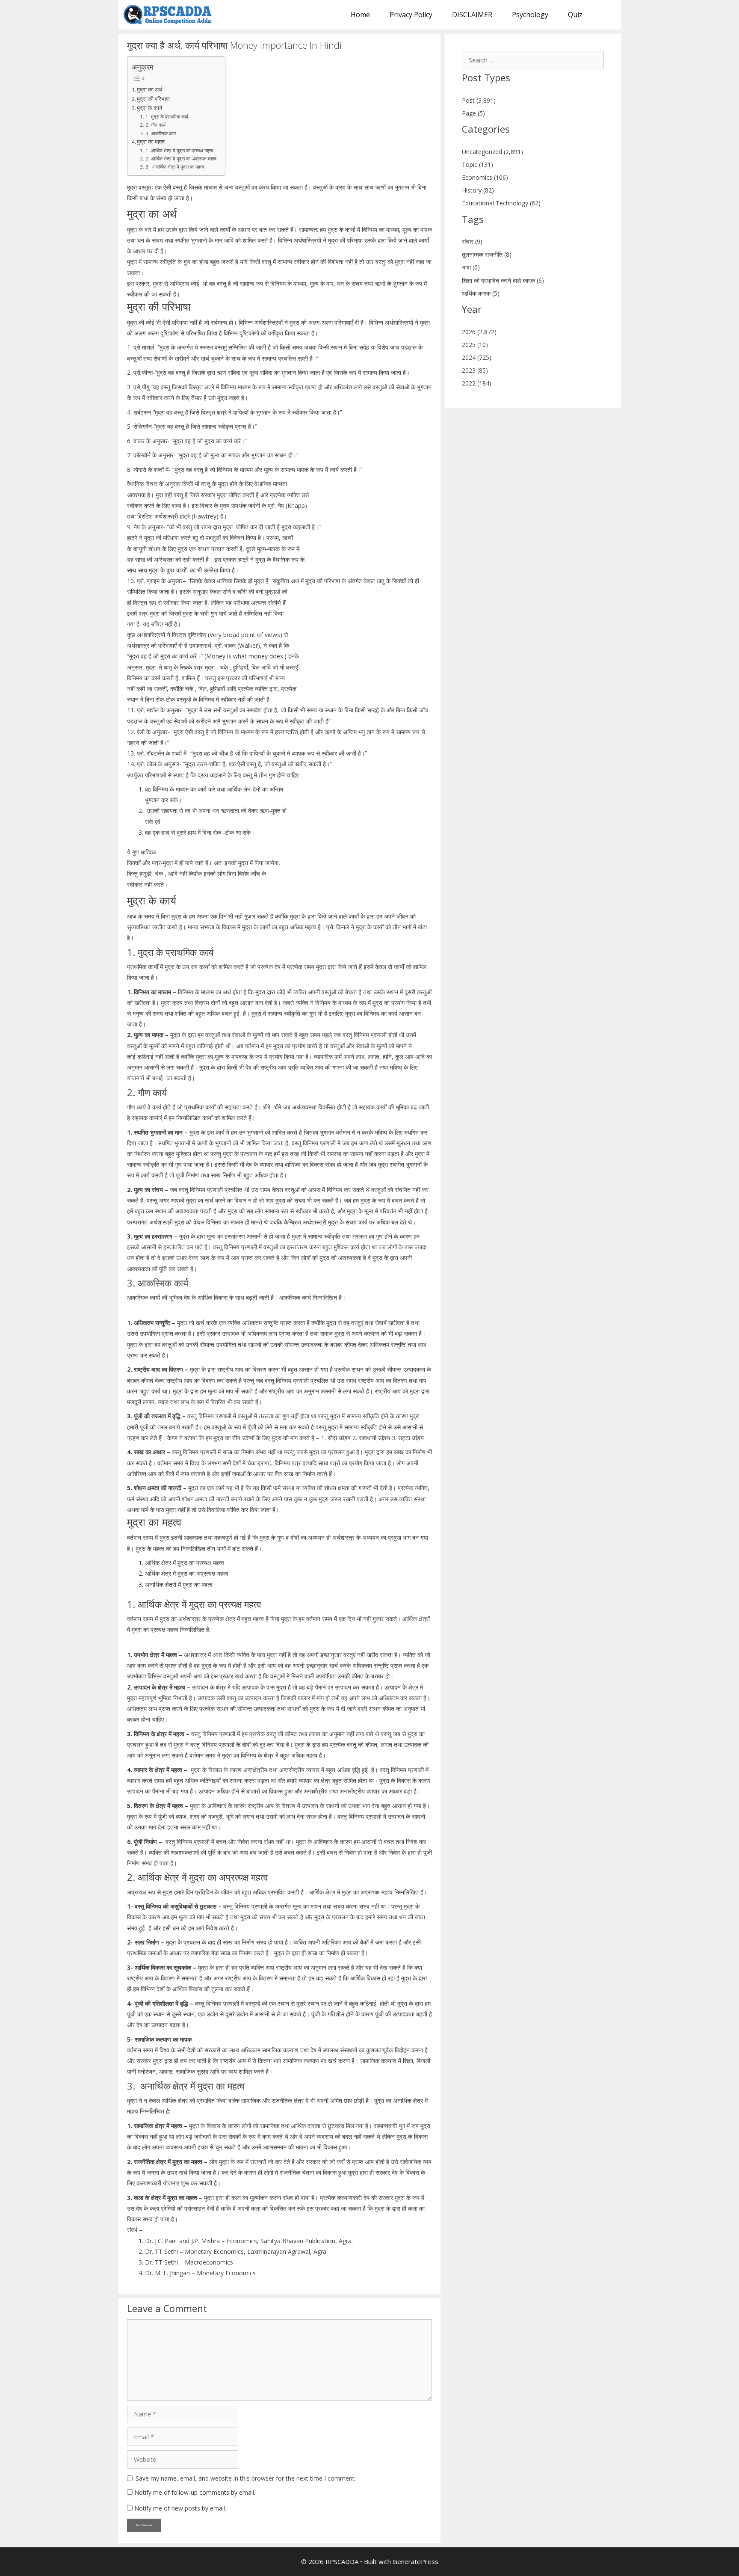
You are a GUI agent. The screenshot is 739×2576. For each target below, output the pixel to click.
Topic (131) (477, 165)
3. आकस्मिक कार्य (160, 133)
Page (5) (473, 113)
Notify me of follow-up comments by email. (195, 2492)
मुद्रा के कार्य (149, 108)
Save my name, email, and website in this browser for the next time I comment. (246, 2478)
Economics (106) (485, 177)
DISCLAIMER (472, 15)
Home (360, 15)
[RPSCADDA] (170, 15)
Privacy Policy (411, 15)
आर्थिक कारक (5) (481, 293)
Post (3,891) (479, 100)
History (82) (478, 190)
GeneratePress (415, 2561)
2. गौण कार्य (155, 125)
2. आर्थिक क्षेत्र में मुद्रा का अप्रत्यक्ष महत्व (181, 159)
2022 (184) (477, 383)
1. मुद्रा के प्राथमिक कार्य (167, 117)
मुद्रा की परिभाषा (153, 99)
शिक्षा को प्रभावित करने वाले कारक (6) (503, 280)
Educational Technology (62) (501, 203)
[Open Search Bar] (607, 15)
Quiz (575, 15)
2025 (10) (475, 345)
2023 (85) (475, 370)
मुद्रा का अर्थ (150, 90)
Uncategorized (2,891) (492, 152)
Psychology (530, 15)
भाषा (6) (471, 267)
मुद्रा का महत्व (151, 142)
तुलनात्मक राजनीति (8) (487, 254)
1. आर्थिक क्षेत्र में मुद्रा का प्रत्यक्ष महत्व (179, 150)
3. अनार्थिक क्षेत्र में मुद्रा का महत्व (174, 167)
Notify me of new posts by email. (180, 2508)
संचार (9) (472, 242)
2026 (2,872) (479, 332)
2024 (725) (477, 357)
